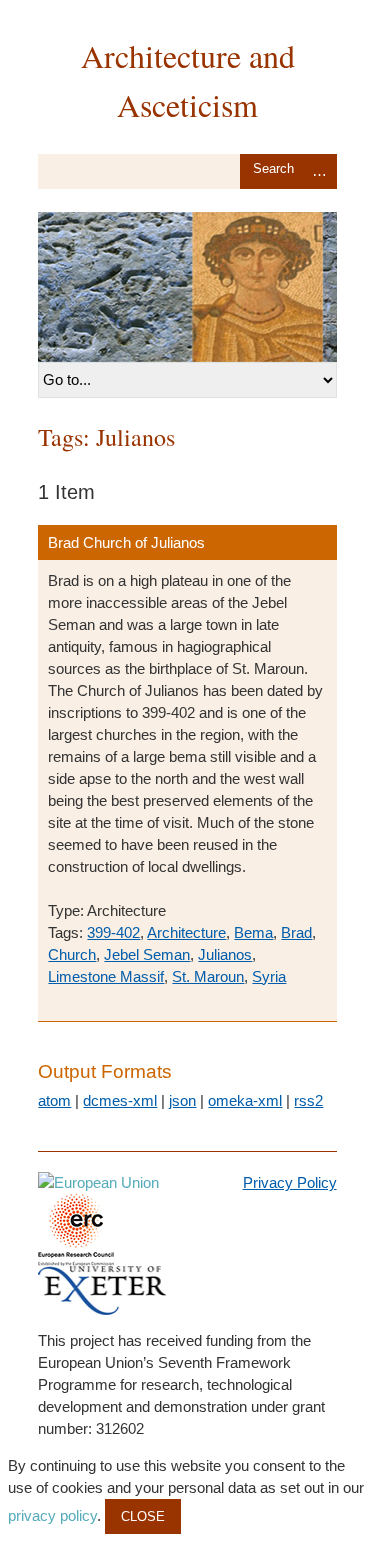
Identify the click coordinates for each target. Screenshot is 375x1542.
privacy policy (52, 1515)
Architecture (186, 932)
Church (72, 954)
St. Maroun (208, 976)
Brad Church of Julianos (126, 542)
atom (54, 1100)
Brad (296, 932)
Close (143, 1516)
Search (273, 171)
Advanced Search (320, 171)
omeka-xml (245, 1100)
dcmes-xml (120, 1100)
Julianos (225, 954)
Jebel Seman (147, 954)
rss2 (308, 1100)
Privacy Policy (290, 1182)
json (182, 1100)
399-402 (113, 932)
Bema (253, 932)
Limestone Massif (106, 976)
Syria (269, 976)
